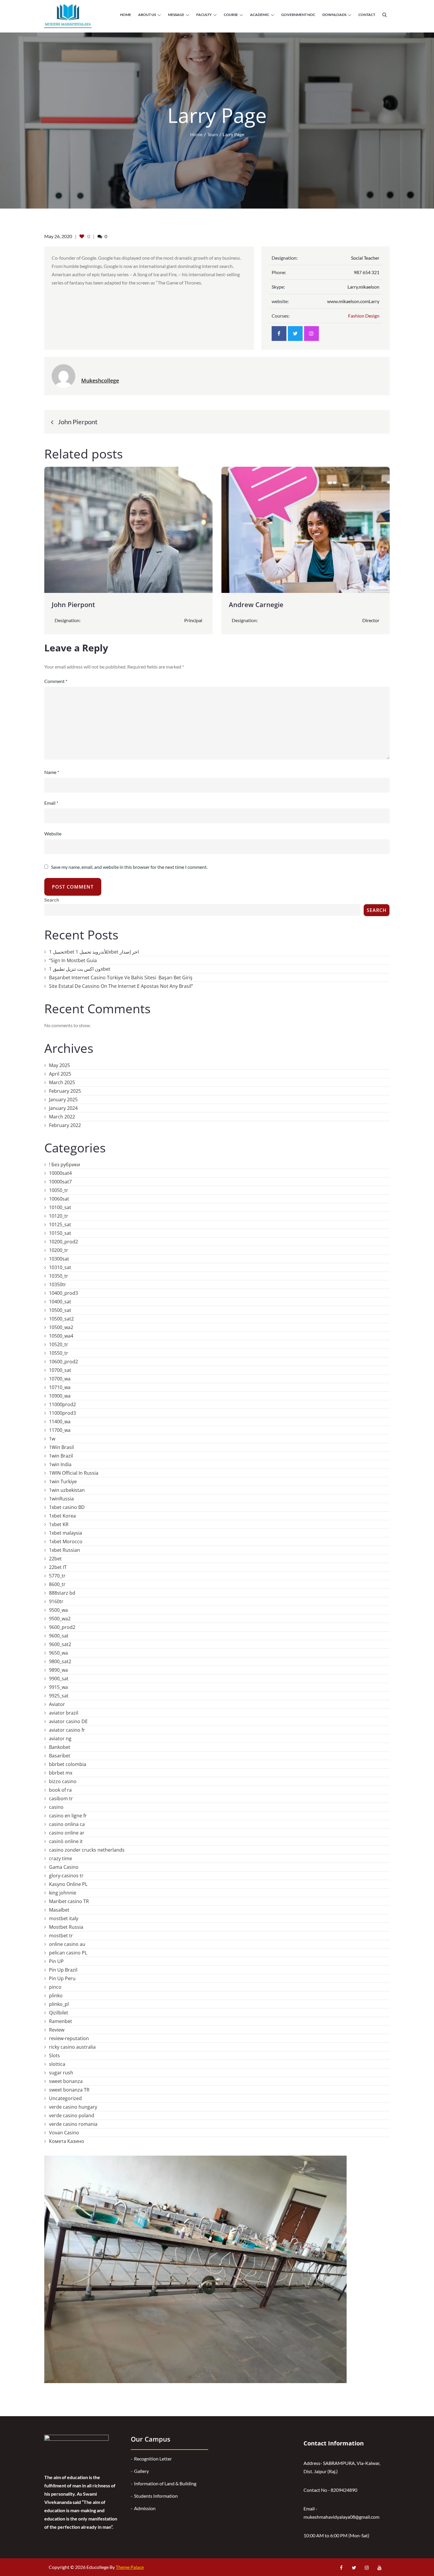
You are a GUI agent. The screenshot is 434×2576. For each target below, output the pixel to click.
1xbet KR (59, 1524)
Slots (54, 2055)
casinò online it (66, 1841)
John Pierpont (73, 604)
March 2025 (62, 1082)
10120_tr (59, 1216)
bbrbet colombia (68, 1764)
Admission (145, 2508)
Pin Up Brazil (63, 1970)
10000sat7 (60, 1182)
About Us (147, 15)
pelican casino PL (68, 1953)
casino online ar (67, 1833)
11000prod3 (62, 1413)
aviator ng (60, 1739)
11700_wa (60, 1430)
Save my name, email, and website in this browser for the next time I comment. (129, 867)
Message (176, 15)
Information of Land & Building (165, 2483)
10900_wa (60, 1396)
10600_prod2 (63, 1362)
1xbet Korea (62, 1516)
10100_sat (60, 1207)
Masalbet (59, 1910)
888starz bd (62, 1593)
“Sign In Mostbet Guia (73, 960)
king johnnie (63, 1893)
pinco (55, 1987)
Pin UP (56, 1961)
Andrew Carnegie (256, 604)
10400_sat (60, 1302)
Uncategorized (65, 2098)
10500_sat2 (61, 1319)
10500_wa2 (61, 1327)
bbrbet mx (61, 1773)
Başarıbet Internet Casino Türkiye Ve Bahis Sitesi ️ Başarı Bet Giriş (121, 978)
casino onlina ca (67, 1824)
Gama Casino (64, 1867)
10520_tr (59, 1344)
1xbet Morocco (66, 1541)
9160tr (56, 1601)
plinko (56, 1996)
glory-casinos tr (66, 1876)
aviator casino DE (68, 1721)
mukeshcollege (100, 380)
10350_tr (59, 1276)
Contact (367, 15)
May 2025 (59, 1065)
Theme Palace (130, 2567)
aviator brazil (64, 1713)
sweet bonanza (66, 2081)
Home (126, 15)
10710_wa (60, 1387)
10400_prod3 (63, 1293)
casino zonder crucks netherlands (87, 1850)
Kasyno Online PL (68, 1884)
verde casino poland (72, 2115)
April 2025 (60, 1074)
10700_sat (60, 1370)
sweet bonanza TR (69, 2090)
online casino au (67, 1944)
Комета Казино (67, 2141)
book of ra (60, 1790)
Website (53, 834)
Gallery (141, 2471)
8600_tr (57, 1584)
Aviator (57, 1704)
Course (231, 15)
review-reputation (69, 2038)
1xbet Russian (65, 1550)
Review (57, 2030)
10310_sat (60, 1267)
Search (52, 900)
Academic (260, 15)
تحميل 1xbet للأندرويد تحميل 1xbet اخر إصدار (94, 952)
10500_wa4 (61, 1336)
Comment (56, 681)
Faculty (204, 15)
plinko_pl (59, 2004)
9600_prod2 (62, 1627)
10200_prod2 (63, 1242)
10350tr (58, 1284)
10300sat (59, 1259)
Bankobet (60, 1747)
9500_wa (58, 1610)
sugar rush (61, 2073)
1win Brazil (61, 1456)
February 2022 (65, 1125)
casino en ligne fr (68, 1816)
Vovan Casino (64, 2133)
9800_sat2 (60, 1661)
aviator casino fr (67, 1730)
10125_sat (60, 1224)
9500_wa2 (60, 1619)
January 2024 (63, 1108)
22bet (55, 1559)
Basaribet (60, 1756)
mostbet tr (61, 1936)
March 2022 (62, 1117)
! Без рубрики (65, 1165)
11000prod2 (62, 1404)
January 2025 (63, 1100)
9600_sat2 (60, 1644)
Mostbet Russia (66, 1927)
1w (52, 1439)
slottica (57, 2064)
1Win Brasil (61, 1447)
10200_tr (59, 1250)
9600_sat (59, 1636)
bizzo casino (63, 1781)
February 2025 (65, 1091)
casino (56, 1807)
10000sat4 (60, 1173)
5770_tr (57, 1576)
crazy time (61, 1858)
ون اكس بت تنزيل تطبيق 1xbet (80, 969)
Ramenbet (61, 2021)
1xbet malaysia (66, 1533)
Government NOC (298, 15)
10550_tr (59, 1353)
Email (51, 803)
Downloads (334, 15)
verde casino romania (73, 2124)
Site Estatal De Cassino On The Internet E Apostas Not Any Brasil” (121, 986)
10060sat (59, 1199)
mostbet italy (64, 1918)
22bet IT (58, 1567)
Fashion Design (364, 316)
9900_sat (59, 1679)
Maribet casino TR (69, 1901)
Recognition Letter (153, 2459)
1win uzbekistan (67, 1490)
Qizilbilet (59, 2013)
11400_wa (60, 1422)
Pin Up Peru (62, 1978)
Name (52, 772)
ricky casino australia (72, 2047)
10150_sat (60, 1233)
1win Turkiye (63, 1481)
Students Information (156, 2496)
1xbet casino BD (67, 1507)
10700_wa (60, 1379)
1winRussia (61, 1499)
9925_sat (59, 1696)
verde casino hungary (73, 2107)
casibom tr (61, 1798)
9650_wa (58, 1653)
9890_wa (58, 1670)
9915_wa (58, 1687)
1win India (60, 1464)
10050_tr (59, 1190)
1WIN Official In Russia (74, 1473)
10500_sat (60, 1310)
